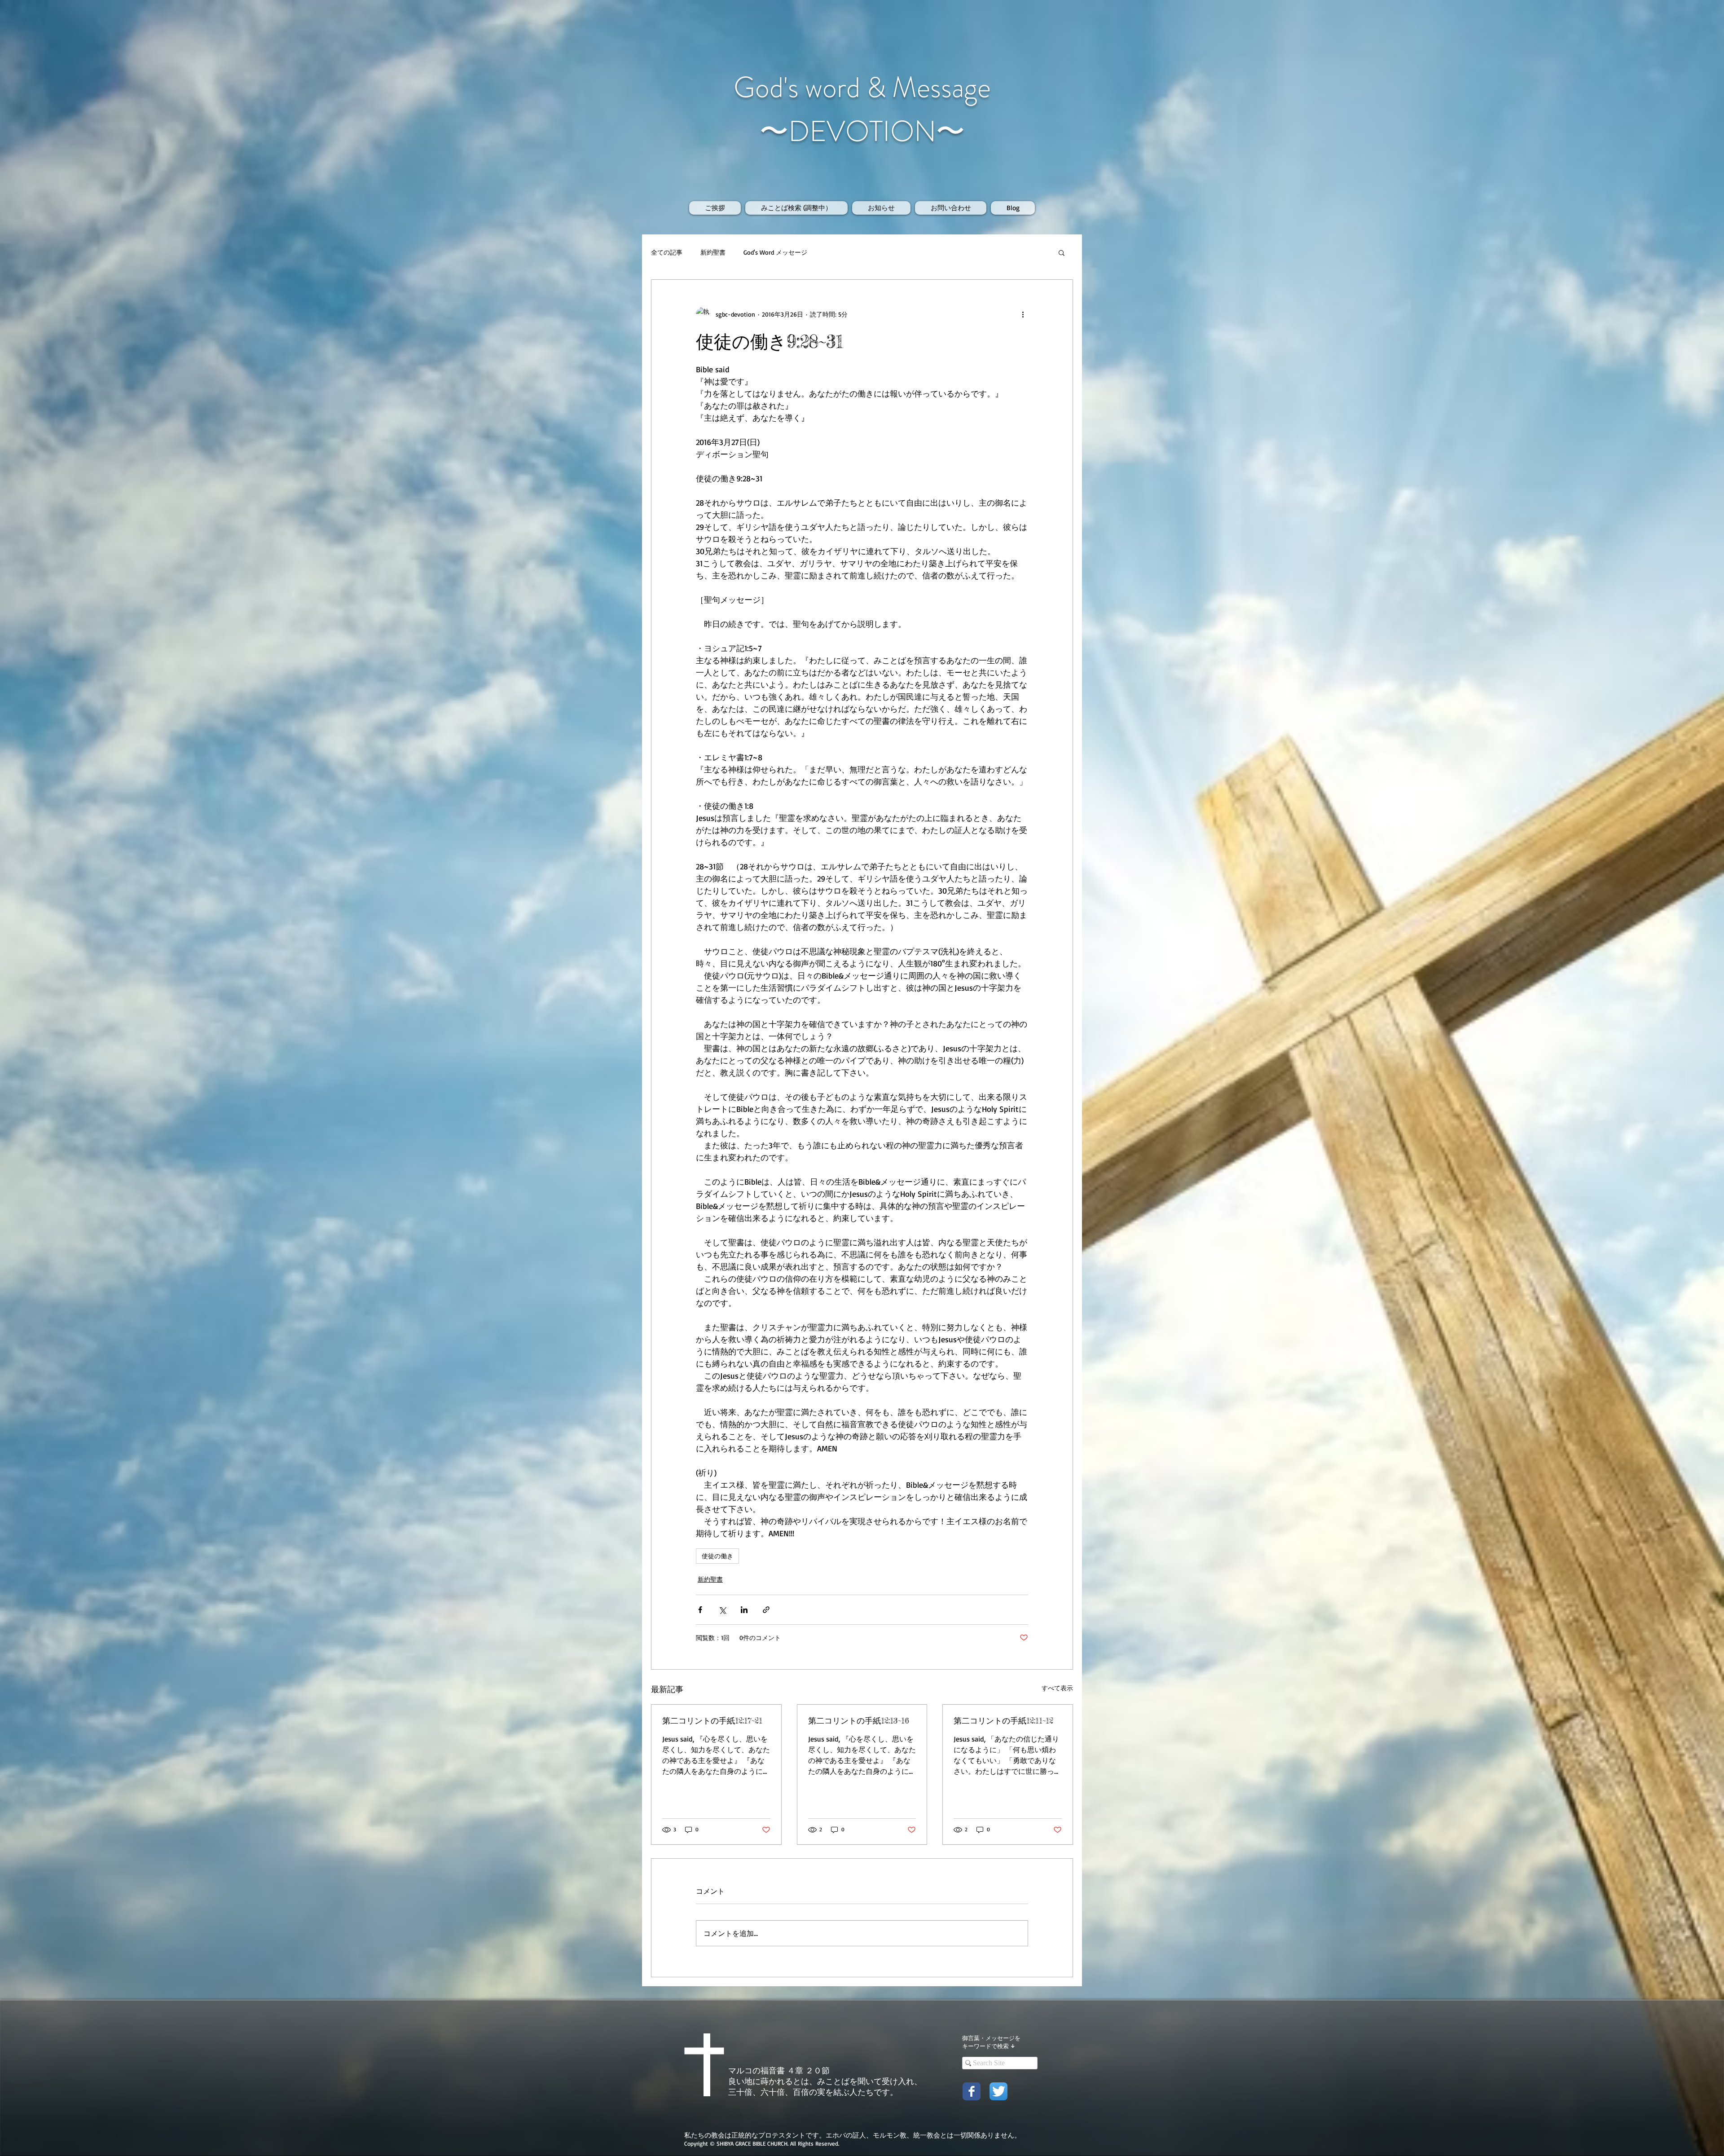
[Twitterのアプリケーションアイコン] (998, 2091)
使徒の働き (717, 1556)
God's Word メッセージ (775, 252)
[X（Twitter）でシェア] (722, 1610)
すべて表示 (1057, 1688)
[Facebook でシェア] (700, 1610)
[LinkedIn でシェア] (744, 1610)
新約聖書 (713, 252)
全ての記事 (667, 252)
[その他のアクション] (1023, 314)
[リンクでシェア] (766, 1610)
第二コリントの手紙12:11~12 (1003, 1720)
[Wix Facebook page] (972, 2091)
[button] (1062, 252)
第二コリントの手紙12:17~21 (712, 1720)
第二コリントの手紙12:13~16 (859, 1720)
